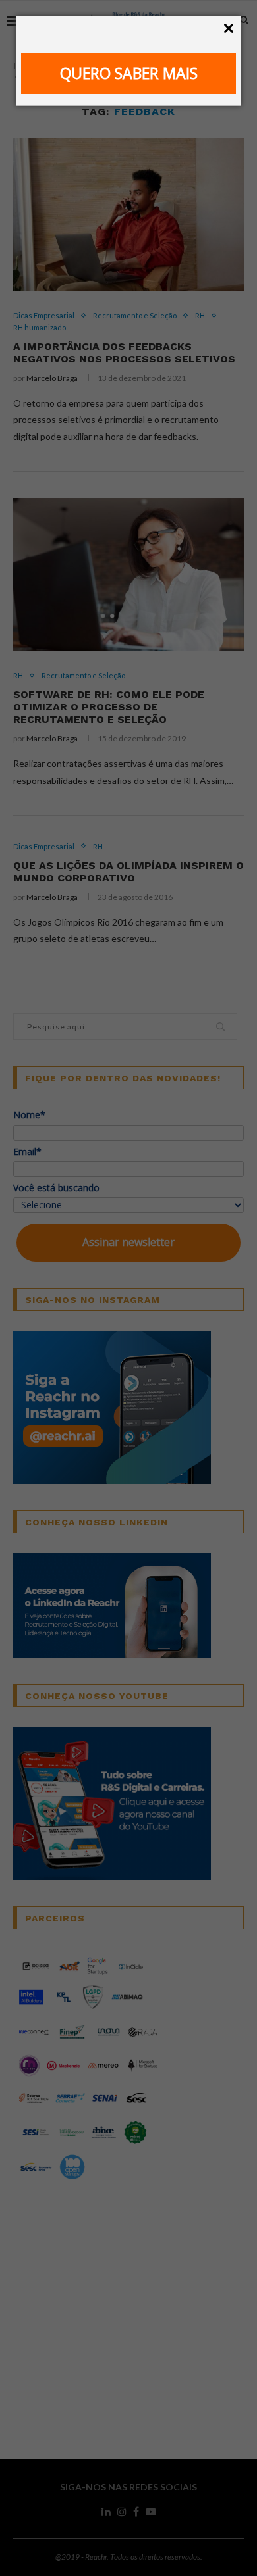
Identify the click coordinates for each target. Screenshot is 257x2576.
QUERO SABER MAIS (129, 73)
